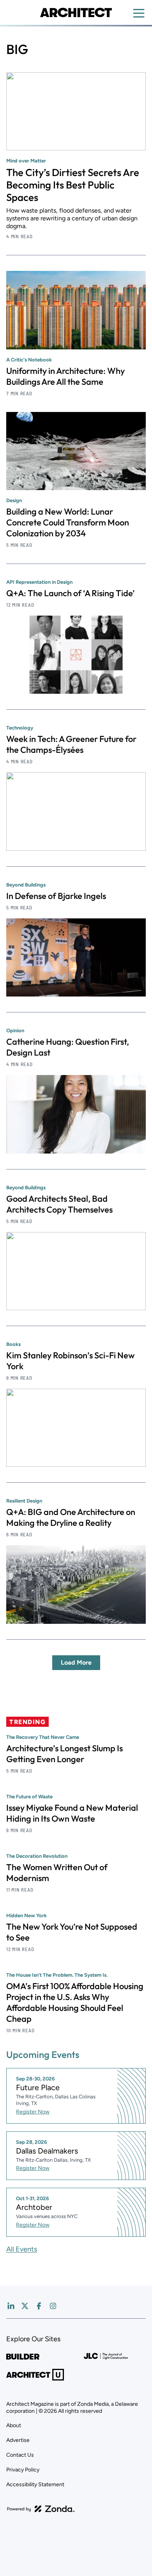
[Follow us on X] (25, 2306)
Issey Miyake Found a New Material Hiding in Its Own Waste (72, 1813)
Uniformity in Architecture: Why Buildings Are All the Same (65, 376)
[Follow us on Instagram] (53, 2306)
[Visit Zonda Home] (41, 2509)
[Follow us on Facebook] (39, 2306)
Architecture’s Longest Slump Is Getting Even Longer (65, 1754)
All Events (22, 2249)
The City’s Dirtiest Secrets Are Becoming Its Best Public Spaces (73, 185)
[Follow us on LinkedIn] (11, 2306)
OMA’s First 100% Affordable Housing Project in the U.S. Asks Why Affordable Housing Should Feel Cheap (75, 2002)
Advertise (18, 2440)
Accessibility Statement (35, 2484)
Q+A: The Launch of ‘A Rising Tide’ (71, 593)
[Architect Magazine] (76, 12)
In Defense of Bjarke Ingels (56, 896)
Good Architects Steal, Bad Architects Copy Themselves (59, 1204)
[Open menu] (139, 13)
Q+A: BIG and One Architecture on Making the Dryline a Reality (71, 1517)
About (14, 2425)
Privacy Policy (23, 2470)
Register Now (33, 2112)
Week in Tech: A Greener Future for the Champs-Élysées (71, 744)
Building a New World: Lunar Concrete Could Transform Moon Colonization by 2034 (68, 522)
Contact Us (20, 2455)
